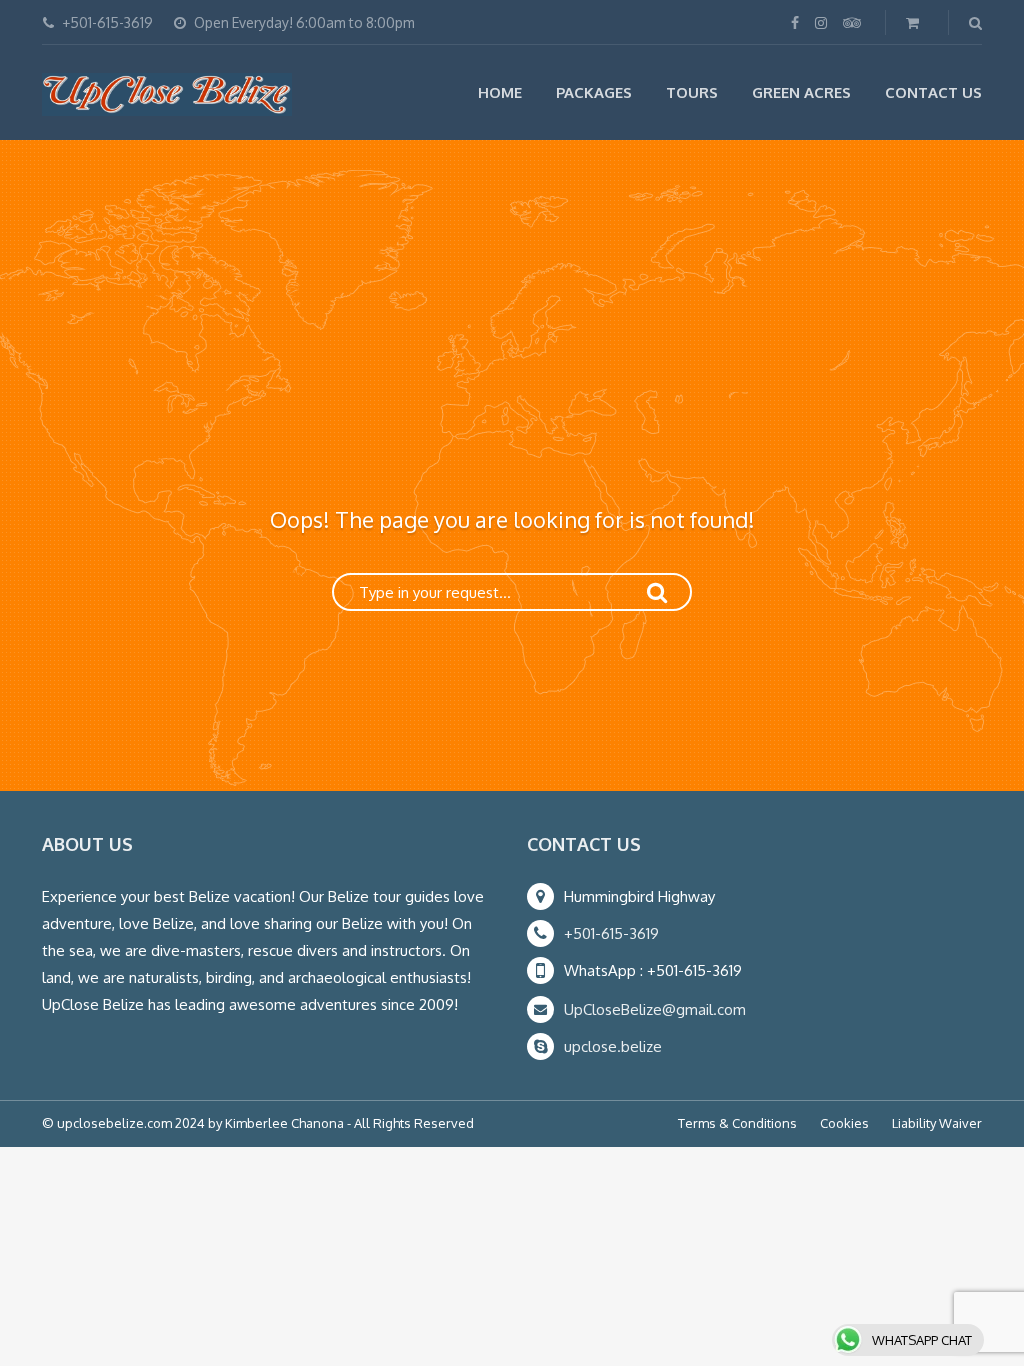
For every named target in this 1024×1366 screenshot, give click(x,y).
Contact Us (933, 92)
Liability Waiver (937, 1123)
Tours (692, 92)
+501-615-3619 (611, 933)
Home (500, 92)
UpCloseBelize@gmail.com (655, 1009)
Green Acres (801, 92)
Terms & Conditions (737, 1123)
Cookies (844, 1123)
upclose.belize (613, 1046)
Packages (594, 92)
